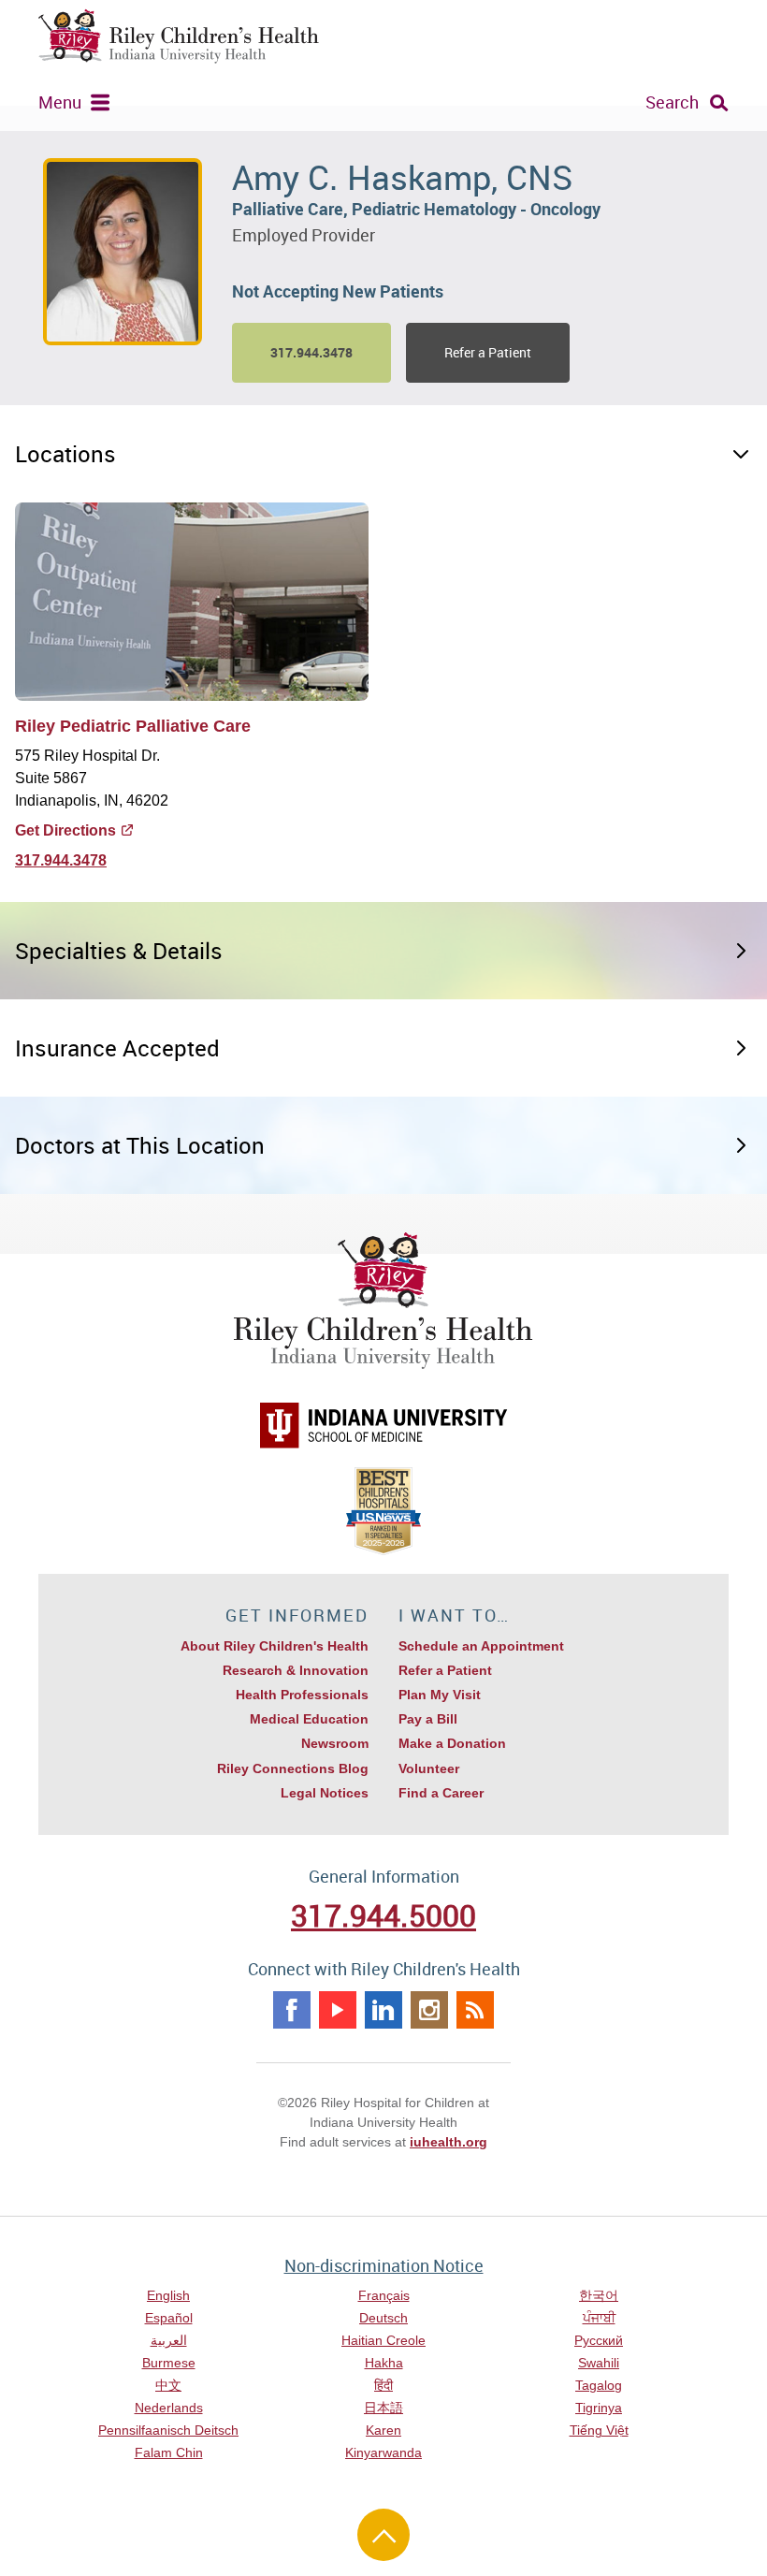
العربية (169, 2340)
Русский (599, 2340)
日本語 (383, 2408)
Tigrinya (599, 2408)
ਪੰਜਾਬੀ (599, 2318)
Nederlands (169, 2408)
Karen (383, 2430)
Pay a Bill (428, 1719)
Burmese (169, 2363)
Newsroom (335, 1743)
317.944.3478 (61, 860)
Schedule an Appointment (481, 1646)
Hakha (384, 2363)
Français (384, 2295)
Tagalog (599, 2385)
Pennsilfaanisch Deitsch (168, 2430)
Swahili (599, 2363)
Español (169, 2318)
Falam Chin (169, 2452)
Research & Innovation (296, 1670)
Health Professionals (302, 1695)
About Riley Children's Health (275, 1646)
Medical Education (309, 1719)
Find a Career (441, 1793)
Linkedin (383, 2010)
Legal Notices (325, 1793)
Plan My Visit (440, 1695)
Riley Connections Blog (293, 1768)
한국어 (599, 2295)
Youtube (338, 2010)
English (168, 2295)
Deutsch (383, 2318)
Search (672, 102)
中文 (168, 2385)
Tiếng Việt (599, 2430)
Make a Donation (452, 1743)
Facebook (292, 2010)
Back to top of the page (383, 2535)
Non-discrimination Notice (384, 2265)
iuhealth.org (449, 2142)
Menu (60, 102)
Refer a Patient (488, 352)
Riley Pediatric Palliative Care (133, 726)
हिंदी (383, 2385)
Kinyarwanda (383, 2452)
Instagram (429, 2010)
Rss (475, 2010)
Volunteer (429, 1768)
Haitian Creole (383, 2340)
